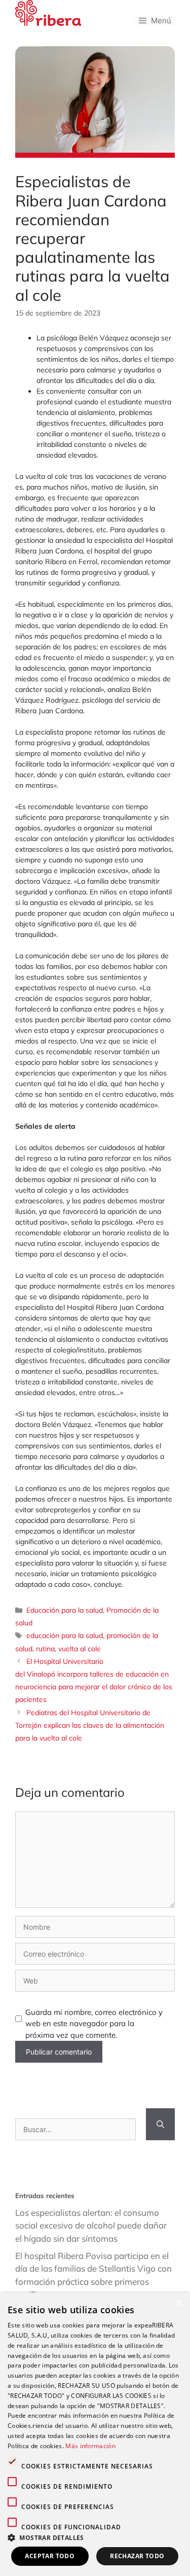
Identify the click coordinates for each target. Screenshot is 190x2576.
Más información (90, 2446)
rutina (45, 1649)
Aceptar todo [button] (50, 2556)
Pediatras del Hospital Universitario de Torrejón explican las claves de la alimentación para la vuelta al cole (90, 1725)
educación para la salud (65, 1635)
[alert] (95, 2434)
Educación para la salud (65, 1610)
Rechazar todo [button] (137, 2556)
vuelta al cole (80, 1649)
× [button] (179, 2304)
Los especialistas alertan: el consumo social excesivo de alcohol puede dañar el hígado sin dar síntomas (91, 2225)
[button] (95, 2537)
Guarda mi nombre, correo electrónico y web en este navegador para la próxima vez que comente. (94, 2024)
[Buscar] (160, 2124)
